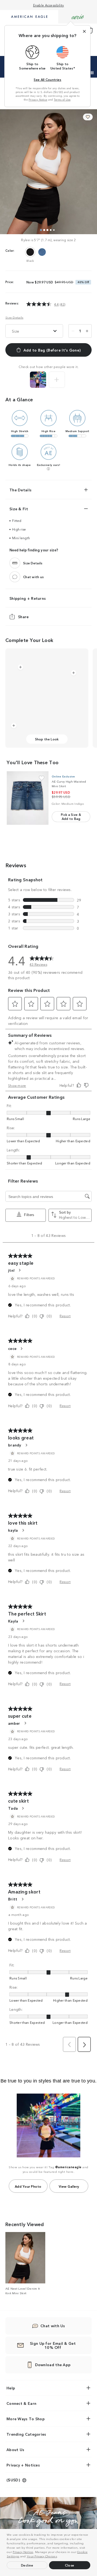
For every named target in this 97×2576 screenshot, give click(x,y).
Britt (13, 1899)
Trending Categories (26, 2434)
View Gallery (69, 2186)
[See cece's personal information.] (21, 1349)
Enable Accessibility (49, 5)
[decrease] (73, 331)
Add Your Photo (28, 2186)
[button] (59, 2557)
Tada (13, 1808)
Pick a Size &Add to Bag (71, 816)
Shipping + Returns (28, 598)
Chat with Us (53, 2326)
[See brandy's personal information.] (26, 1445)
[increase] (87, 331)
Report (65, 1316)
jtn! (11, 1270)
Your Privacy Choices (42, 2556)
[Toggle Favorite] (42, 778)
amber (14, 1723)
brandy (15, 1445)
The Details (20, 490)
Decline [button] (27, 2565)
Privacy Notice (23, 2552)
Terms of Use (62, 100)
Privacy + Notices (23, 2465)
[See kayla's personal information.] (23, 1530)
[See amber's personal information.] (25, 1723)
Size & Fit (19, 509)
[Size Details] (15, 563)
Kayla (13, 1621)
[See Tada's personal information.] (23, 1808)
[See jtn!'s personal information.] (19, 1270)
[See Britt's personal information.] (22, 1899)
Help (11, 2388)
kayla (13, 1530)
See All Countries (47, 79)
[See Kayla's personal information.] (23, 1621)
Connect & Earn (21, 2403)
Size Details (14, 317)
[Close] (84, 31)
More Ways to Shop (26, 2419)
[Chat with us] (15, 577)
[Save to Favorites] (88, 117)
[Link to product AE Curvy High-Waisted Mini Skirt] (28, 798)
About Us (15, 2449)
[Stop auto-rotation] (92, 73)
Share (23, 617)
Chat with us (34, 577)
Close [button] (70, 2565)
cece (12, 1348)
